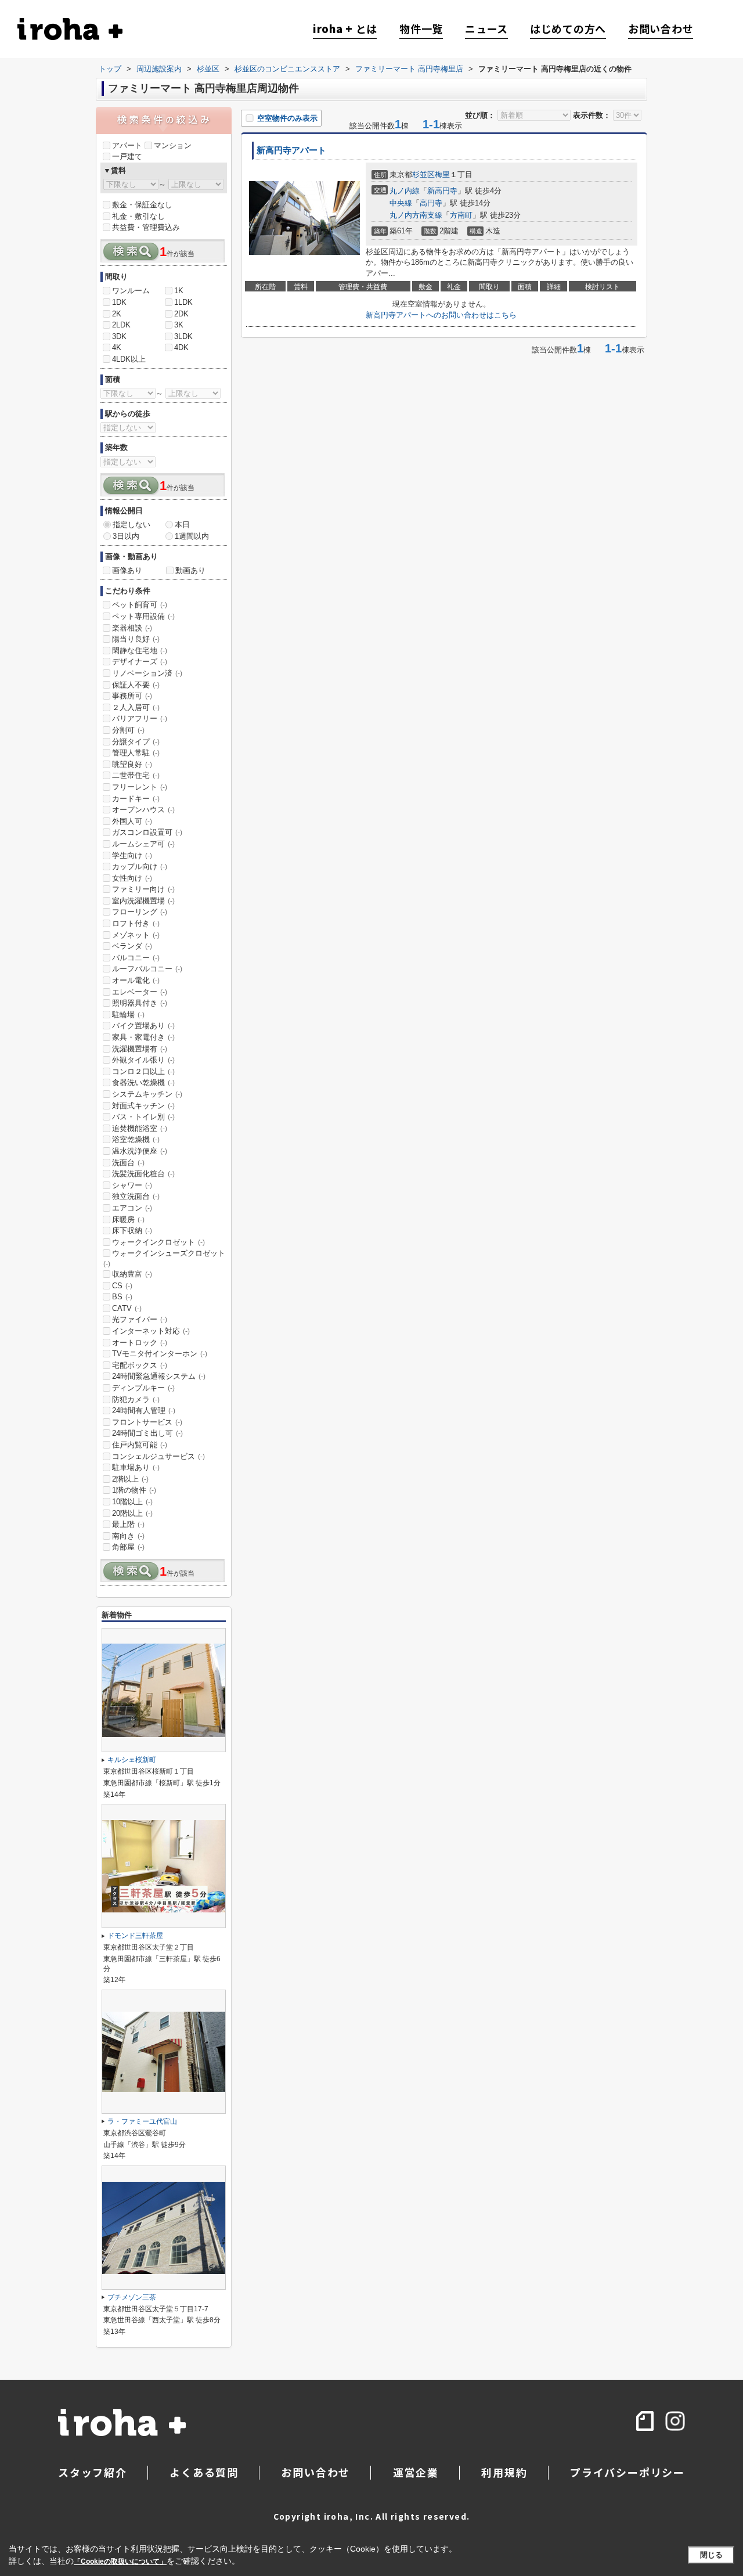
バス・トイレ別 (143, 1117)
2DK (181, 314)
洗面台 (128, 1163)
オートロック (140, 1343)
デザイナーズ (140, 662)
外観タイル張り (143, 1060)
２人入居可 (136, 707)
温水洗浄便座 (140, 1151)
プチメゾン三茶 (132, 2297)
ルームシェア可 (143, 844)
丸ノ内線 (405, 191)
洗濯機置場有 (140, 1049)
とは (345, 29)
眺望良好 (132, 764)
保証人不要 (136, 685)
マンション (173, 145)
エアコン (132, 1208)
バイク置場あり (143, 1026)
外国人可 (132, 821)
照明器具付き (140, 1003)
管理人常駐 (136, 753)
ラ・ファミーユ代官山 (142, 2121)
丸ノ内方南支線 (416, 215)
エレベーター (140, 992)
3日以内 (126, 536)
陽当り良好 (136, 639)
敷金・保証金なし (142, 205)
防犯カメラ (136, 1399)
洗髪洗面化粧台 (143, 1174)
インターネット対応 (151, 1331)
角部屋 (128, 1547)
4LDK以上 (129, 359)
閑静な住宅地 (140, 651)
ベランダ (132, 946)
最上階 (128, 1524)
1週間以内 (192, 536)
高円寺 (431, 203)
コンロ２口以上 (143, 1071)
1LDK (183, 302)
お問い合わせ (661, 29)
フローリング (140, 912)
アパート (127, 145)
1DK (119, 302)
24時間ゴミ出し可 (147, 1433)
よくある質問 (204, 2472)
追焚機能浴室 (140, 1128)
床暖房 (128, 1219)
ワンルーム (131, 291)
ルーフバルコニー (147, 969)
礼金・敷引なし (138, 216)
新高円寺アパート (291, 150)
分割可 (128, 730)
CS (122, 1286)
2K (117, 314)
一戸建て (127, 156)
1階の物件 (134, 1490)
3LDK (183, 336)
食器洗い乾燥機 (143, 1082)
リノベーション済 (147, 673)
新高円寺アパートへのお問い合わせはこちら (441, 315)
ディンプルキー (143, 1388)
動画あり (190, 570)
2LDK (121, 325)
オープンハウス (143, 810)
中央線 (401, 203)
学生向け (132, 855)
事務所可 (132, 696)
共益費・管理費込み (146, 227)
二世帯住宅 (136, 775)
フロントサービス (147, 1422)
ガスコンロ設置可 (147, 832)
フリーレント (140, 787)
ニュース (486, 29)
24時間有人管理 (144, 1411)
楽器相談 (132, 628)
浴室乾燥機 (136, 1139)
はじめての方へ (568, 29)
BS (122, 1297)
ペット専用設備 (143, 616)
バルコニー (136, 958)
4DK (181, 347)
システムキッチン (147, 1094)
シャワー (132, 1185)
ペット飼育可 (140, 605)
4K (117, 347)
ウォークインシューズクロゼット (164, 1258)
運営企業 (416, 2472)
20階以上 (132, 1513)
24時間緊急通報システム (159, 1376)
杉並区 (423, 174)
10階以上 (132, 1502)
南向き (128, 1536)
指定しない (131, 525)
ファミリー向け (143, 889)
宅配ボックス (140, 1365)
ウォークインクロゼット (158, 1242)
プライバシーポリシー (627, 2472)
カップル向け (140, 867)
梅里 (442, 174)
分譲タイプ (136, 742)
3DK (119, 336)
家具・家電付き (143, 1037)
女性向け (132, 878)
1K (179, 291)
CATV (127, 1308)
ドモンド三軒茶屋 (135, 1936)
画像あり (127, 570)
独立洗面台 (136, 1196)
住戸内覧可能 (140, 1445)
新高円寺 (442, 191)
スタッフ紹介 (93, 2472)
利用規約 (504, 2472)
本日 (182, 525)
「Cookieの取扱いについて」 (120, 2561)
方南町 (461, 215)
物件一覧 (421, 29)
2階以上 (130, 1479)
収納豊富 (132, 1274)
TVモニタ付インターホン (160, 1354)
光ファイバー (140, 1319)
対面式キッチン (143, 1106)
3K (179, 325)
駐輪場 (128, 1015)
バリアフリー (140, 718)
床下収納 (132, 1231)
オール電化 (136, 980)
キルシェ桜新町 (132, 1760)
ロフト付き (136, 923)
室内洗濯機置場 (143, 901)
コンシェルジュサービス (158, 1456)
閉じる (711, 2555)
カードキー (136, 799)
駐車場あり (136, 1467)
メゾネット (136, 935)
